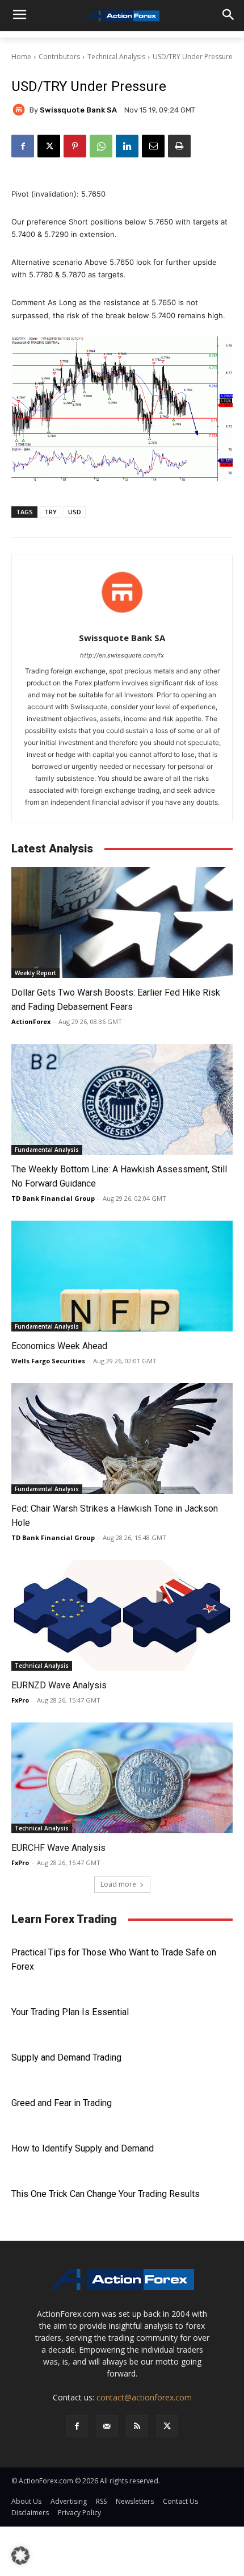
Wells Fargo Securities (48, 1361)
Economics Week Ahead (59, 1346)
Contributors (59, 57)
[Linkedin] (127, 146)
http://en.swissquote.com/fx (122, 655)
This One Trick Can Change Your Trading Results (106, 2194)
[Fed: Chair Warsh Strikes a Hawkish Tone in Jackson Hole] (122, 1439)
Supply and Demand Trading (66, 2057)
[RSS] (137, 2426)
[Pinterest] (75, 146)
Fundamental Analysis (47, 1150)
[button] (20, 2556)
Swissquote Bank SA (78, 110)
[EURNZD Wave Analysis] (122, 1615)
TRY (51, 512)
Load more (118, 1884)
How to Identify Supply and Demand (83, 2148)
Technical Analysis (116, 57)
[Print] (179, 146)
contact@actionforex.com (144, 2397)
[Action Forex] (122, 16)
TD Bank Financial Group (53, 1198)
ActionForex (31, 1021)
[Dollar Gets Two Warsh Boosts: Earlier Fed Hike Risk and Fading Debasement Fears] (122, 923)
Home (21, 57)
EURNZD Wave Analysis (59, 1685)
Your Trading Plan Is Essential (70, 2012)
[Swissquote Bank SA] (20, 110)
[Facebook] (23, 146)
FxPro (20, 1700)
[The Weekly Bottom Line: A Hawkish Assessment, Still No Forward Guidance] (122, 1099)
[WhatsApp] (101, 146)
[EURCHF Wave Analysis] (122, 1778)
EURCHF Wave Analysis (58, 1848)
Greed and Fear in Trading (62, 2103)
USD (75, 512)
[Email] (153, 146)
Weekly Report (35, 973)
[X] (49, 146)
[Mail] (107, 2426)
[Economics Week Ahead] (122, 1276)
